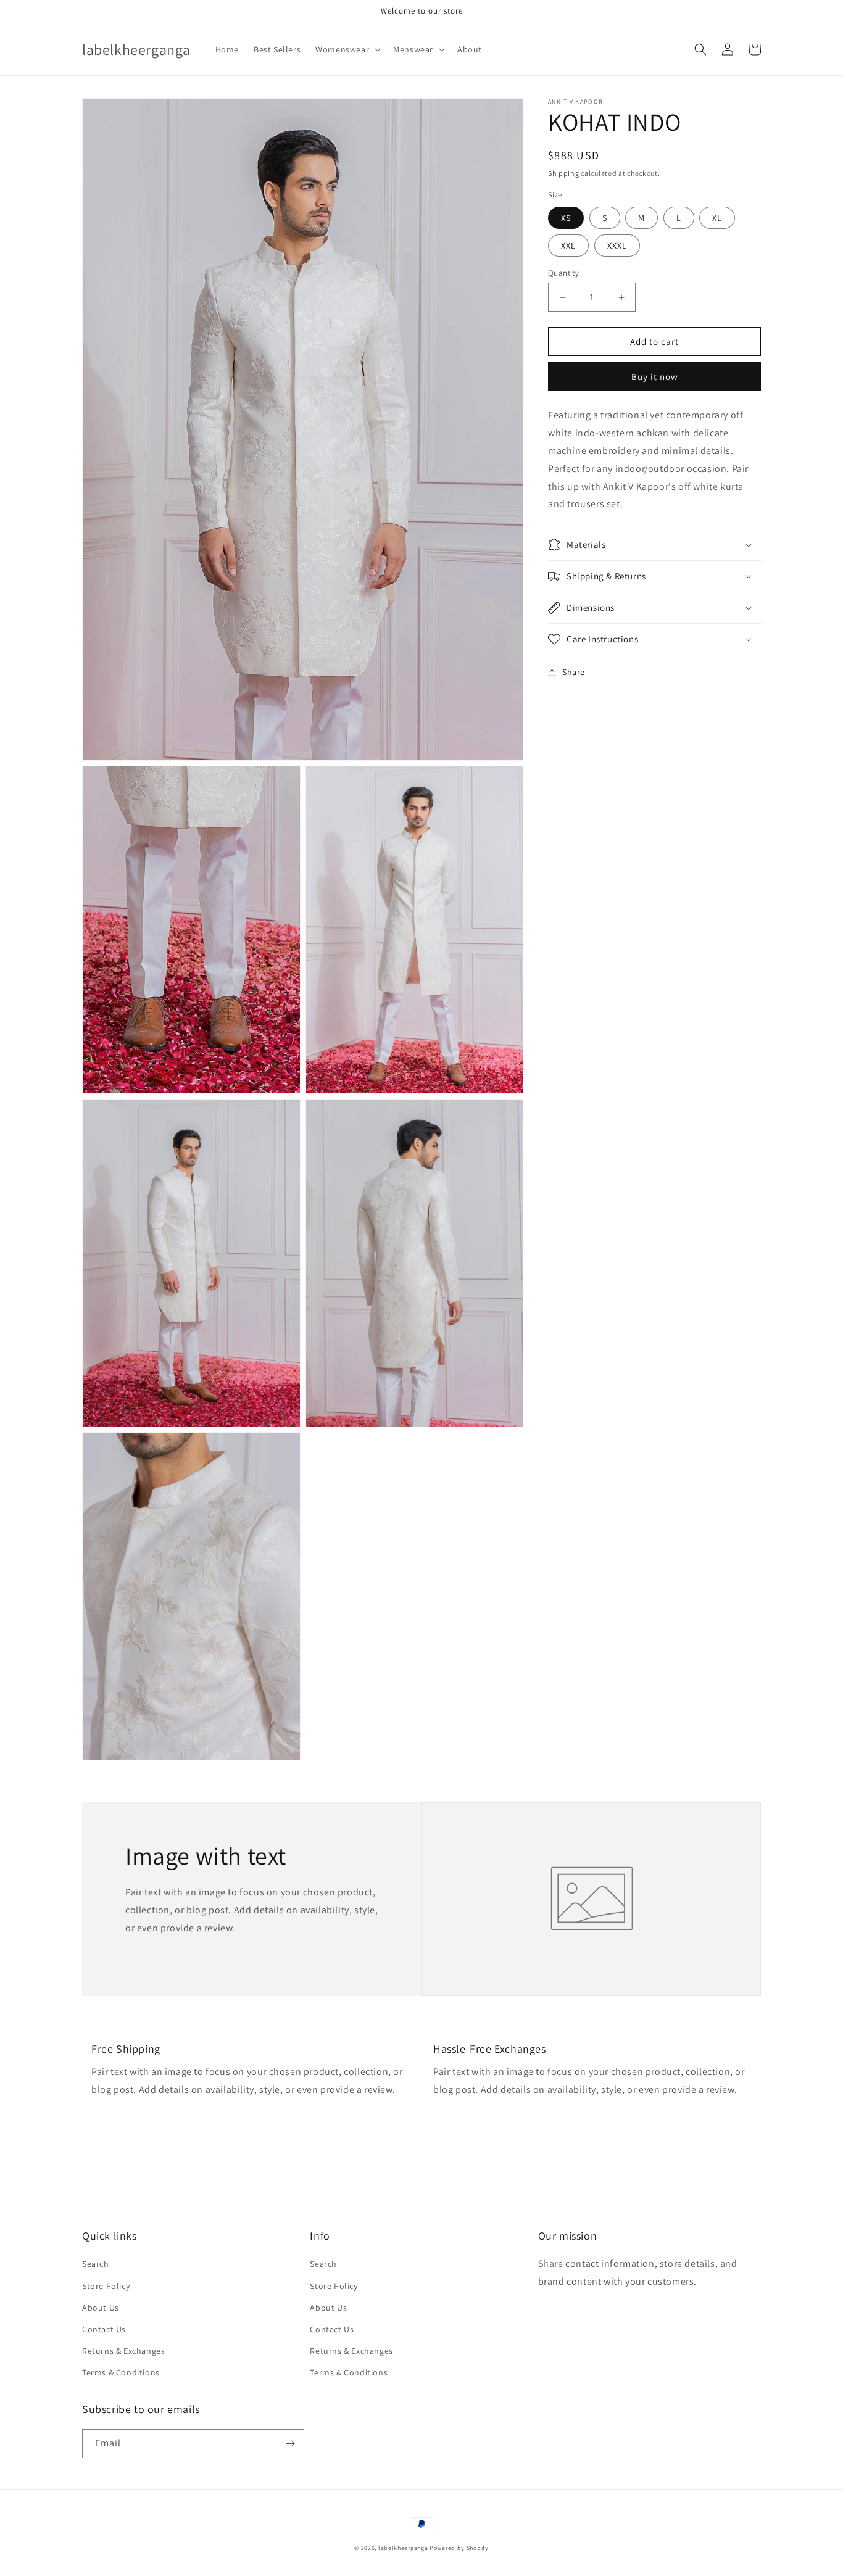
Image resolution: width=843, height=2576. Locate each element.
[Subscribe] (290, 2444)
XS (566, 218)
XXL (568, 246)
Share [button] (574, 672)
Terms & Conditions (121, 2372)
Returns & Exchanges (123, 2351)
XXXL (617, 246)
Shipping (564, 173)
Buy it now (655, 377)
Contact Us (104, 2329)
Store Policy (106, 2286)
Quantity (563, 273)
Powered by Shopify (459, 2548)
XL (717, 218)
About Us (101, 2308)
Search (96, 2264)
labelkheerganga (403, 2548)
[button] (347, 49)
